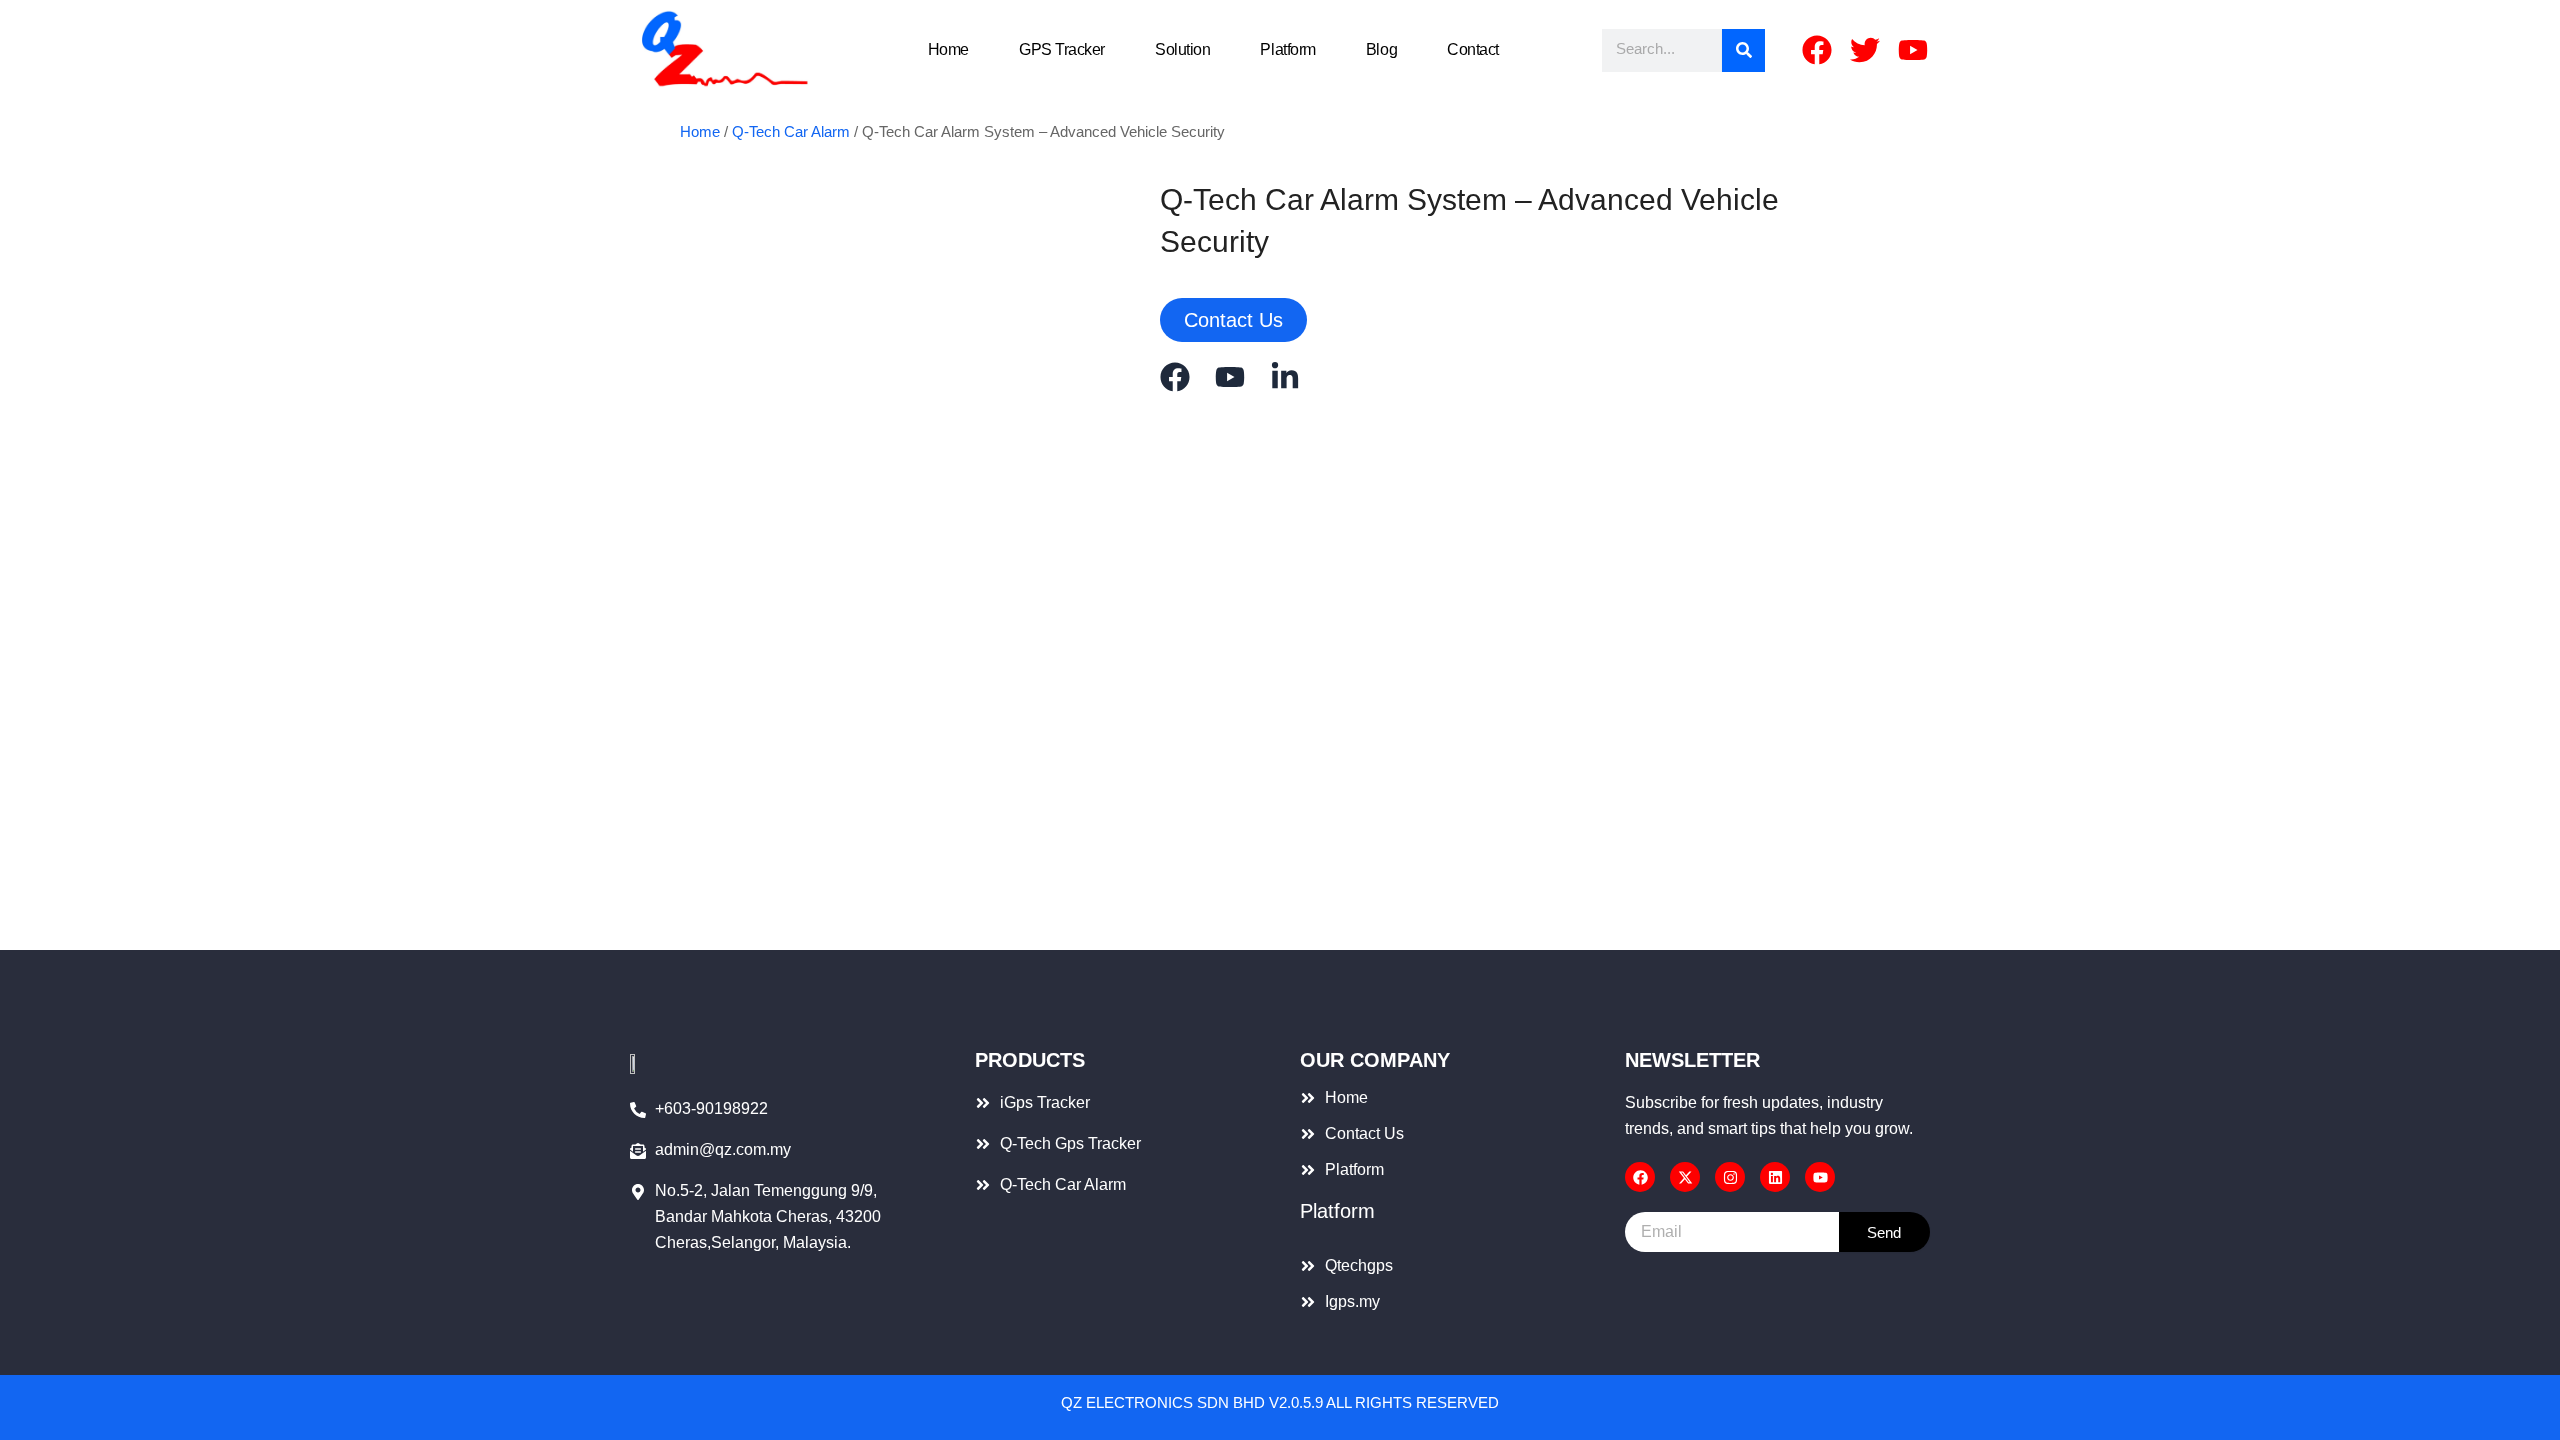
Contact (1473, 49)
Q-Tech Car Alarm (791, 132)
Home (948, 49)
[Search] (1743, 50)
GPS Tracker (1062, 49)
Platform (1287, 49)
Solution (1182, 49)
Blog (1381, 49)
